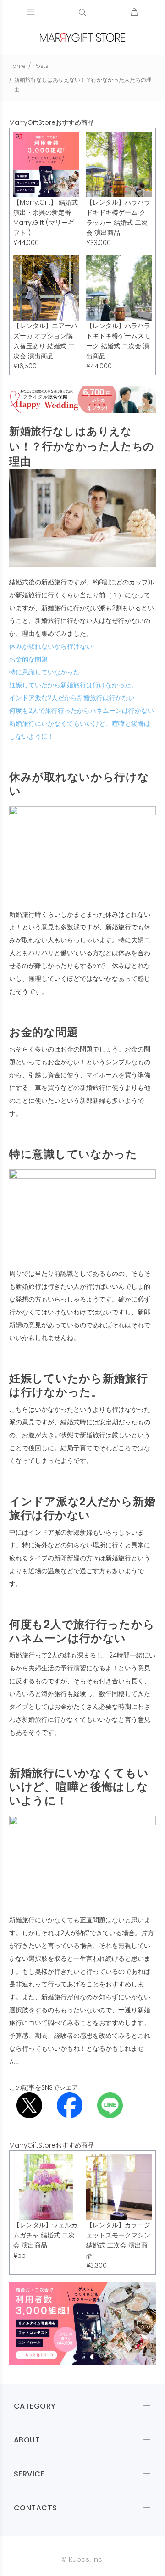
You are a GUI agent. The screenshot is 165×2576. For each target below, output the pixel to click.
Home (17, 66)
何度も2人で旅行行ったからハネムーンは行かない (82, 711)
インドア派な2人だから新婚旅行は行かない (72, 698)
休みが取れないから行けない (51, 646)
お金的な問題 (28, 659)
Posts (41, 66)
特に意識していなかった (44, 672)
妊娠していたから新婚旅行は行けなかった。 (73, 685)
